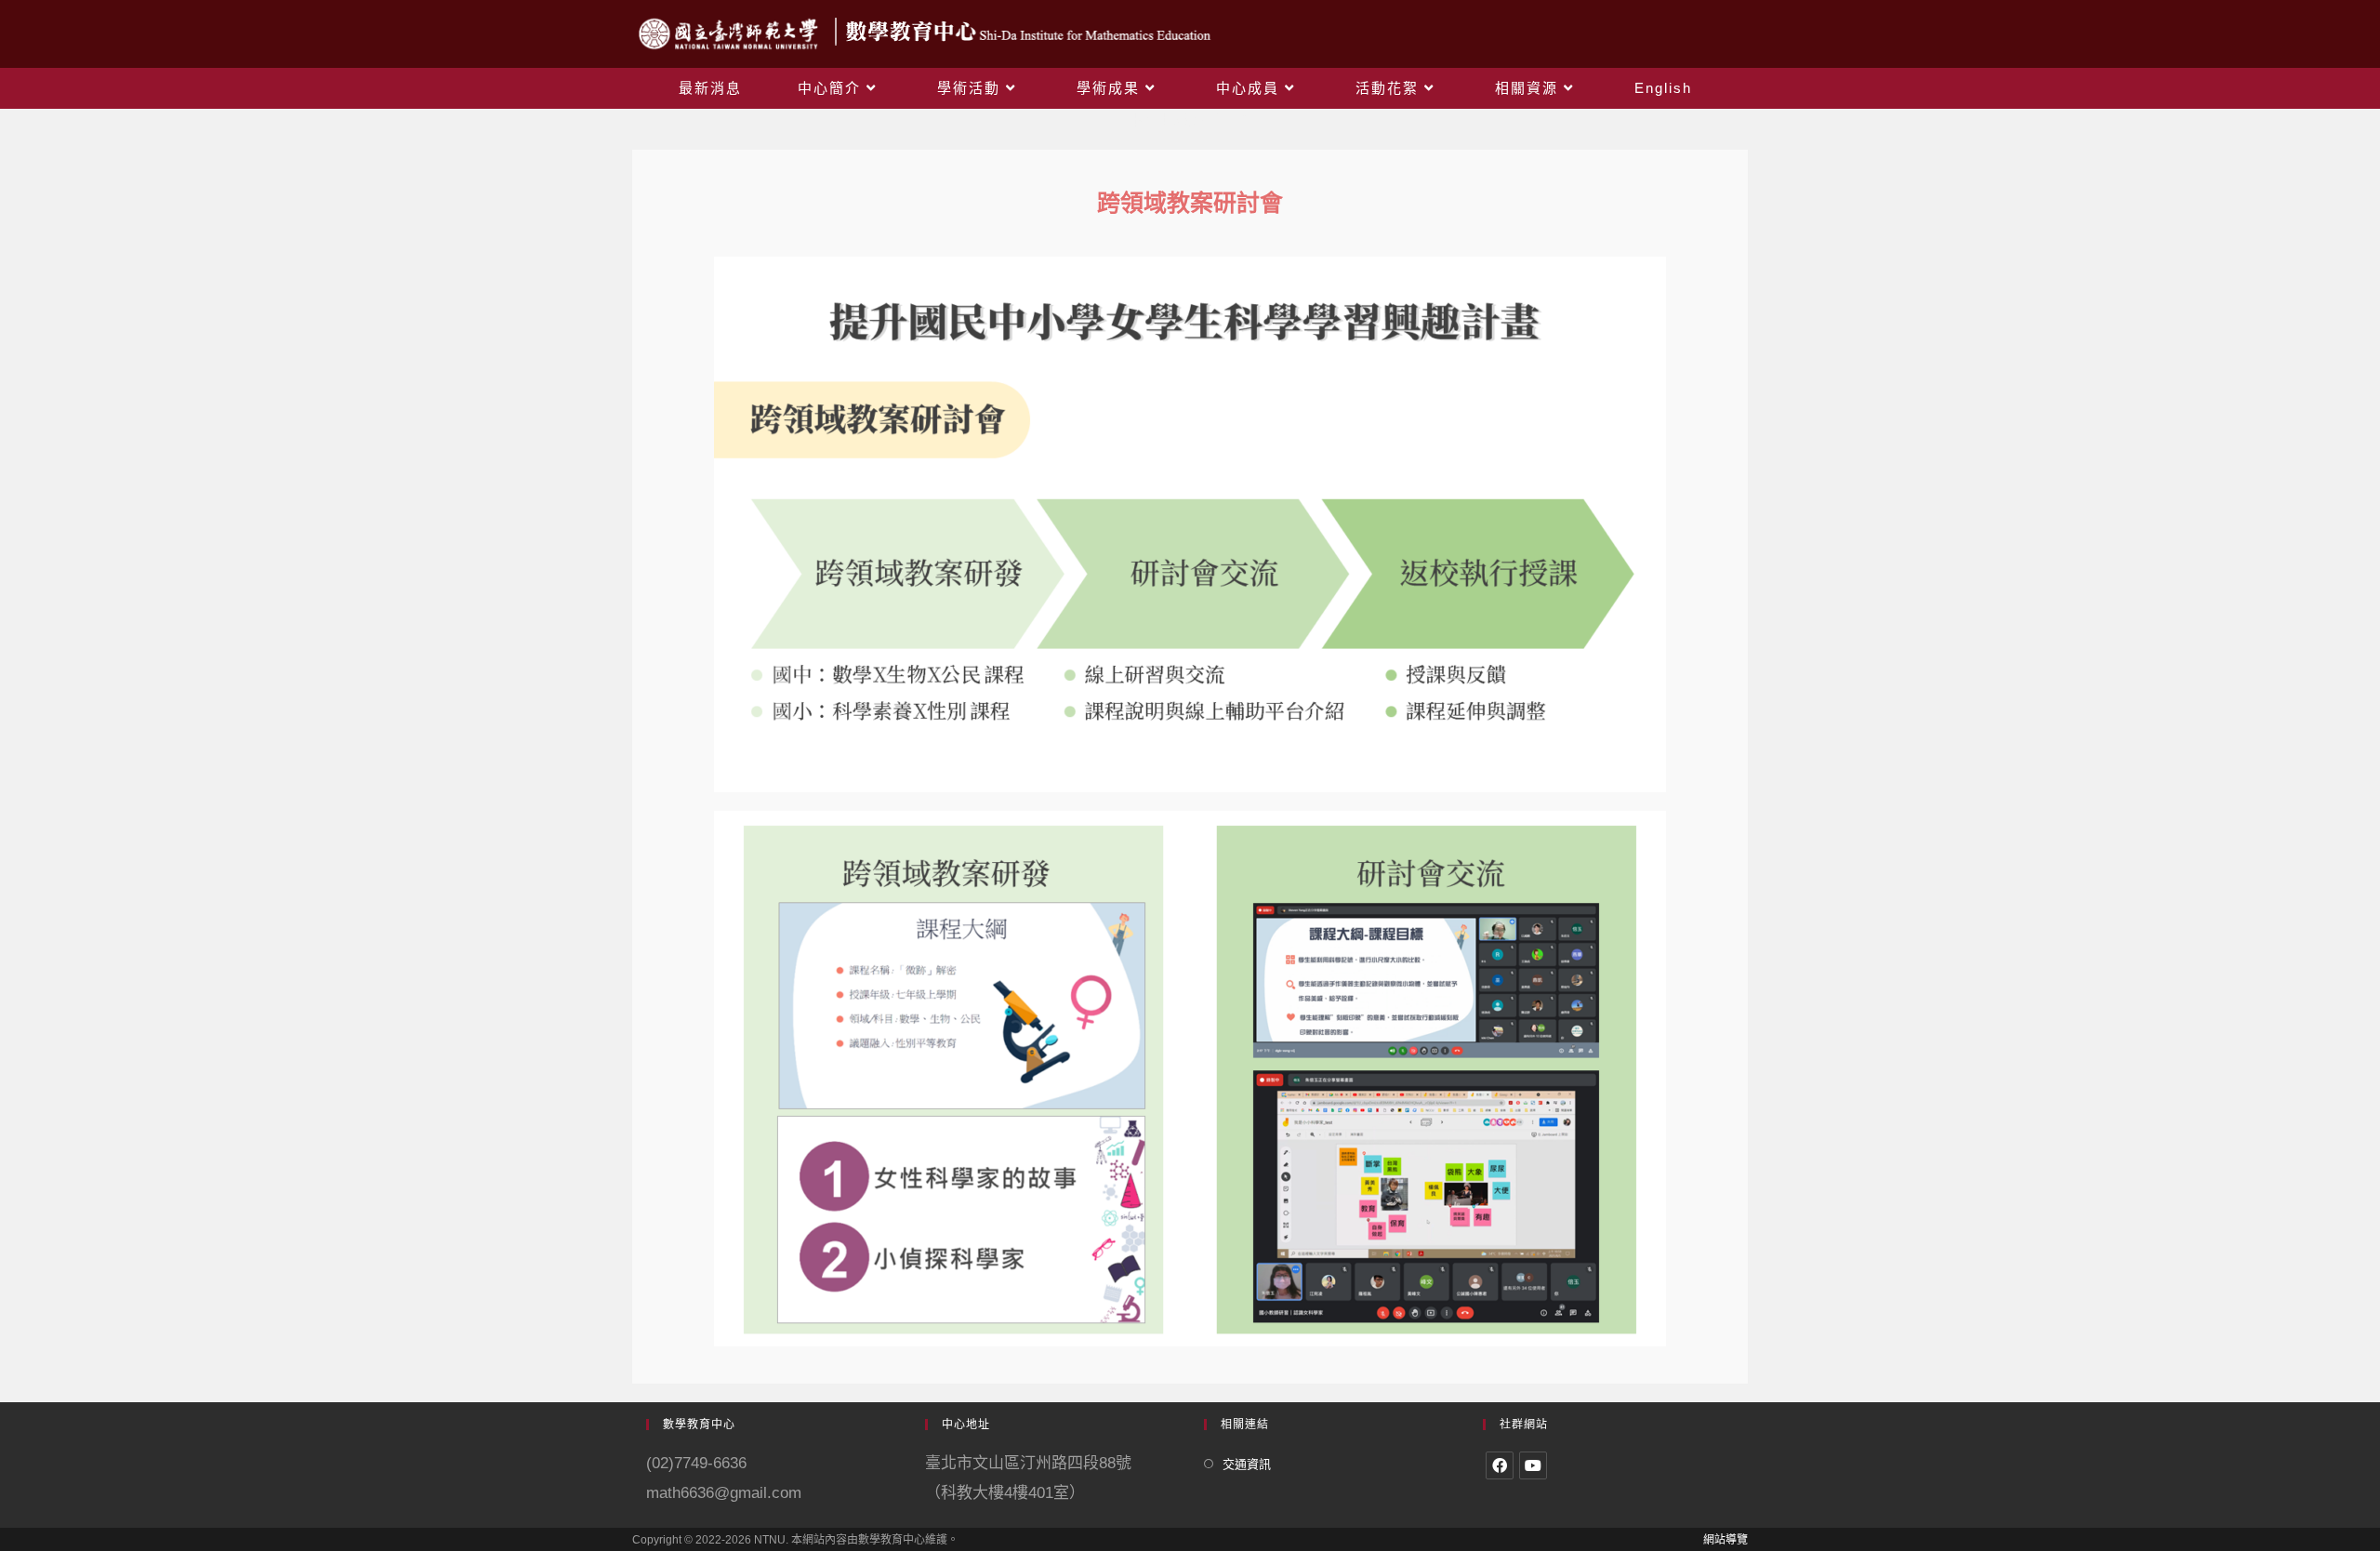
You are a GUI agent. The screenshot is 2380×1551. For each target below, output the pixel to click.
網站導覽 (1725, 1540)
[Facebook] (1500, 1465)
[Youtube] (1533, 1465)
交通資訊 (1247, 1464)
